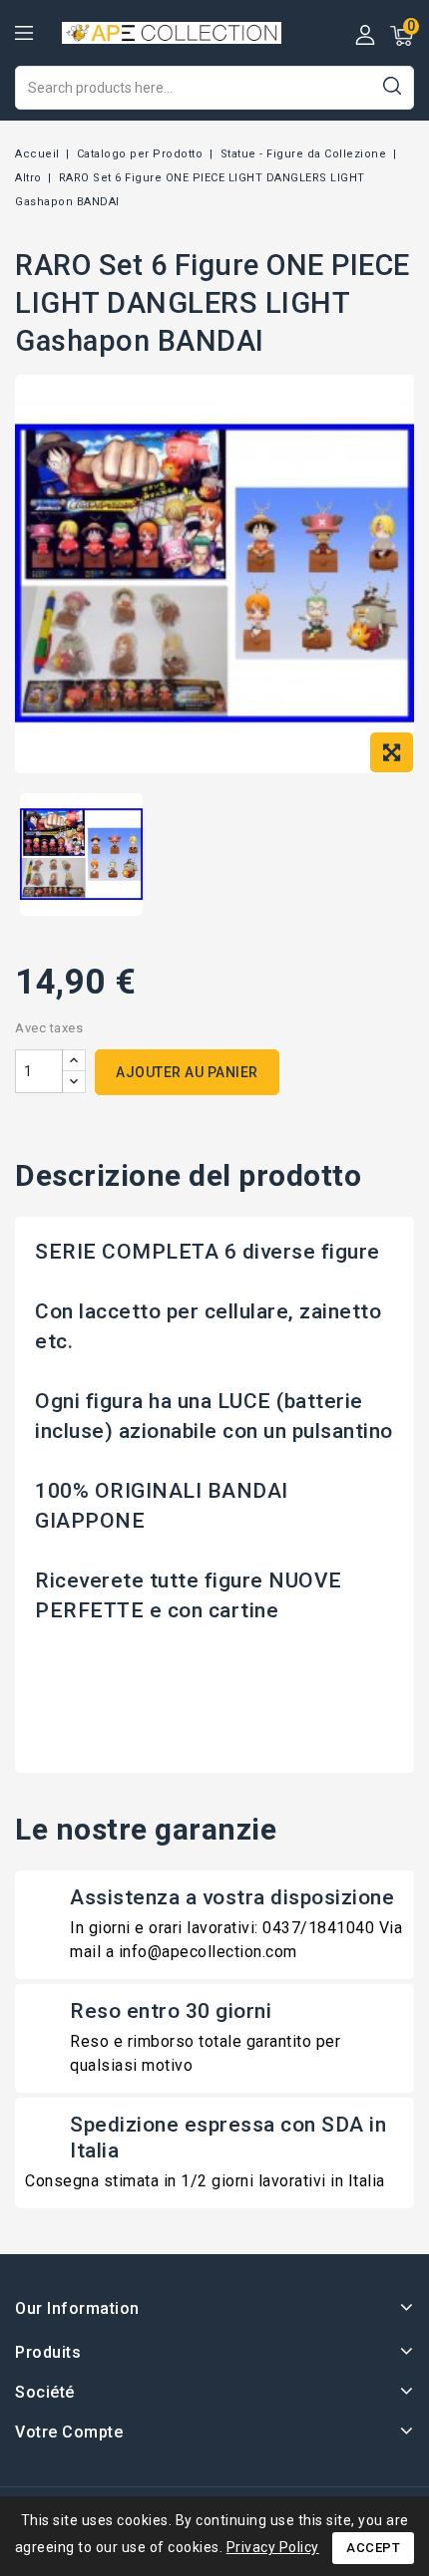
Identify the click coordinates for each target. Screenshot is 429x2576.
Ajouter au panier (187, 1072)
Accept (373, 2548)
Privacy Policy (273, 2547)
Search (392, 85)
